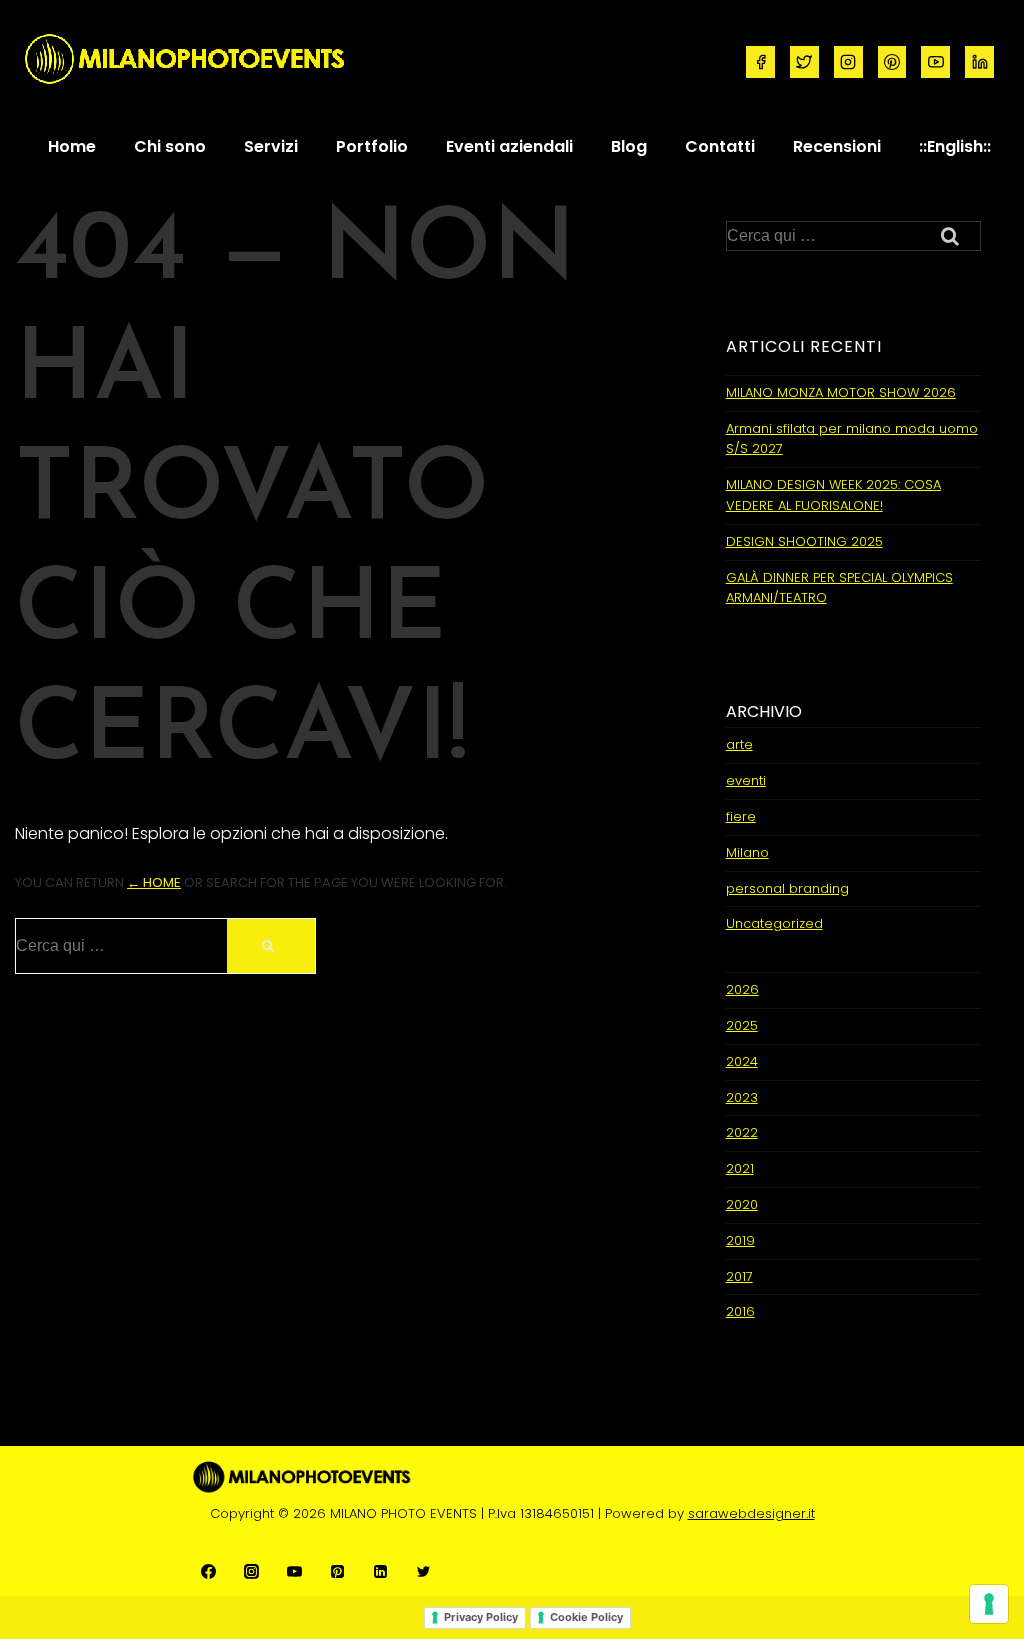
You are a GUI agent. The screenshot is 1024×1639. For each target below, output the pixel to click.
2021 (740, 1168)
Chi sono (170, 146)
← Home (154, 882)
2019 (740, 1240)
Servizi (271, 146)
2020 (742, 1204)
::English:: (955, 146)
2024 (742, 1061)
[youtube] (935, 62)
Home (72, 146)
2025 (742, 1025)
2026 (742, 989)
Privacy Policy (481, 1617)
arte (739, 744)
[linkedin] (979, 62)
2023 (742, 1097)
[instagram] (848, 62)
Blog (629, 146)
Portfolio (372, 146)
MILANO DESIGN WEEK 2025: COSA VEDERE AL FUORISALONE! (833, 495)
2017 (739, 1276)
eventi (746, 780)
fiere (741, 816)
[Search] (271, 946)
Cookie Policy (586, 1617)
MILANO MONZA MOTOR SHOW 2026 (841, 392)
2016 (740, 1311)
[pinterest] (892, 62)
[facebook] (760, 62)
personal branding (787, 888)
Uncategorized (774, 923)
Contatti (720, 146)
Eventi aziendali (509, 146)
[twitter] (804, 62)
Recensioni (837, 146)
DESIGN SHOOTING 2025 (804, 541)
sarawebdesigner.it (751, 1513)
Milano (747, 852)
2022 (742, 1132)
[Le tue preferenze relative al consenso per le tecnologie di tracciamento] (989, 1604)
